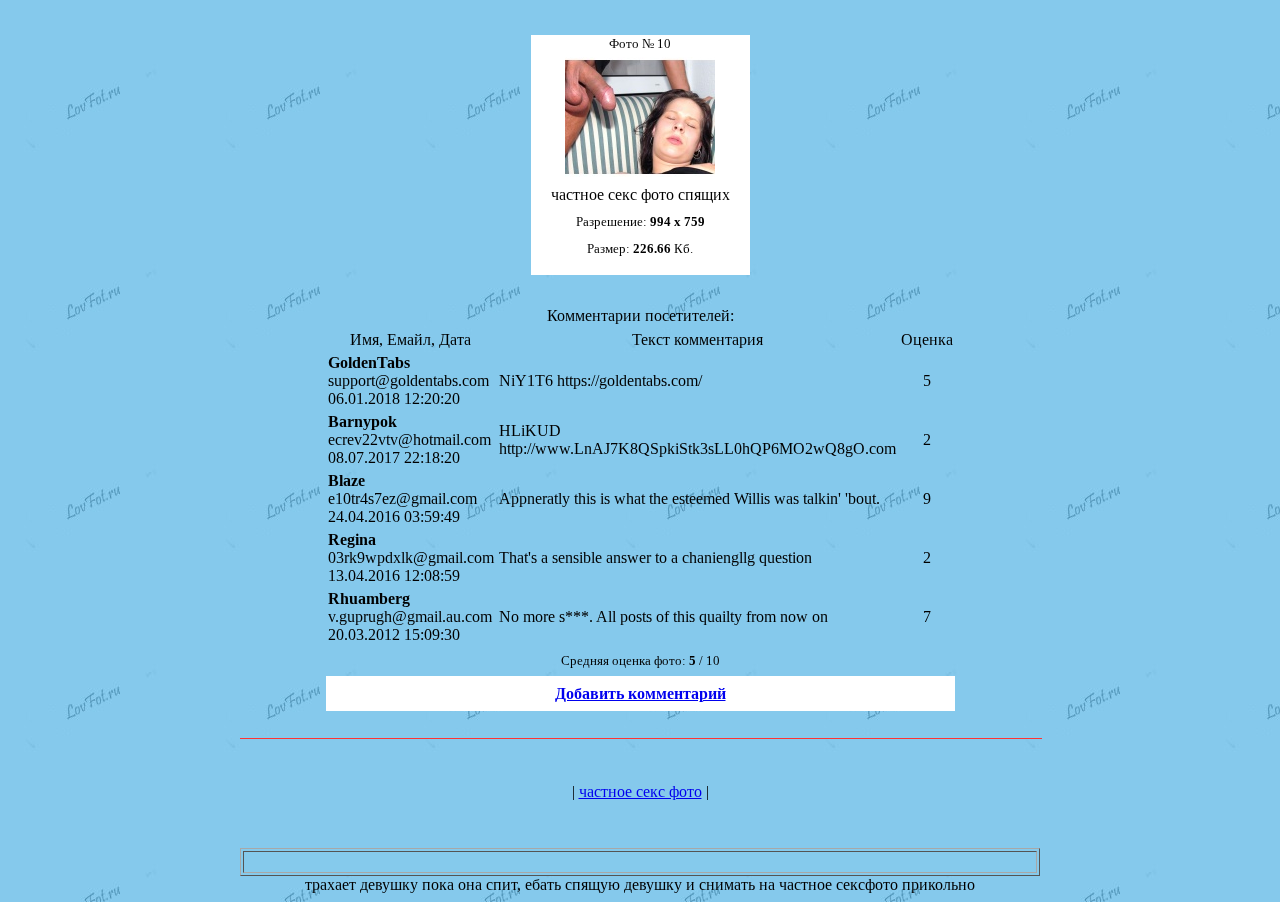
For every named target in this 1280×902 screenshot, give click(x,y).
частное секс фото (640, 791)
